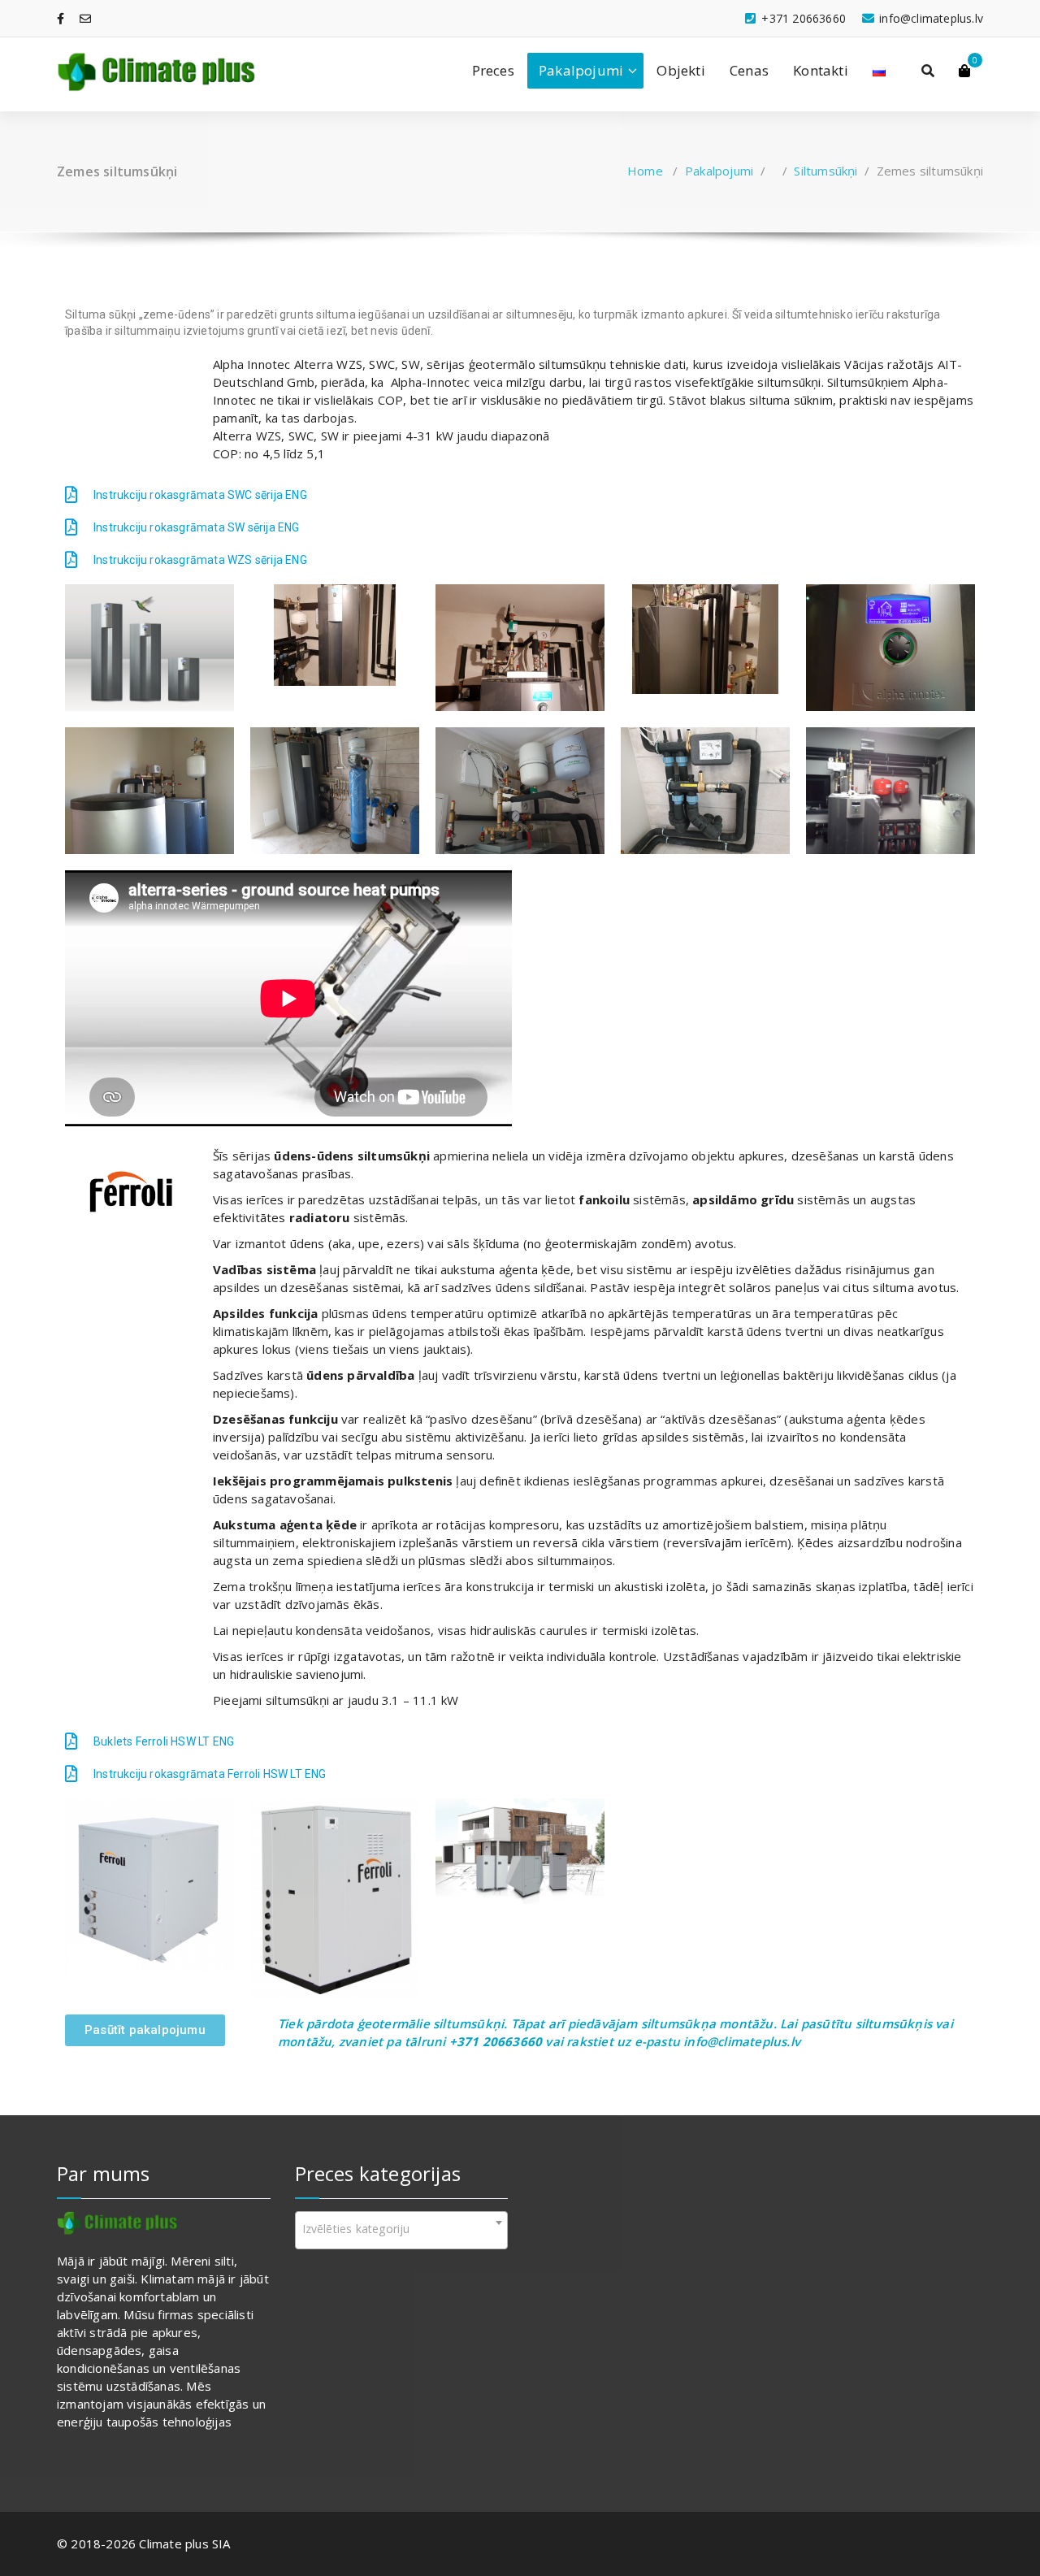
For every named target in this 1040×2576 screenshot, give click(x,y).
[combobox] (402, 2230)
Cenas (749, 70)
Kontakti (821, 70)
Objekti (680, 70)
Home (645, 171)
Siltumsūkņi (825, 171)
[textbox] (402, 2229)
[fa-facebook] (61, 18)
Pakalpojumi (581, 70)
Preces (493, 70)
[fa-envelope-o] (85, 18)
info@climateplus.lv (742, 2041)
